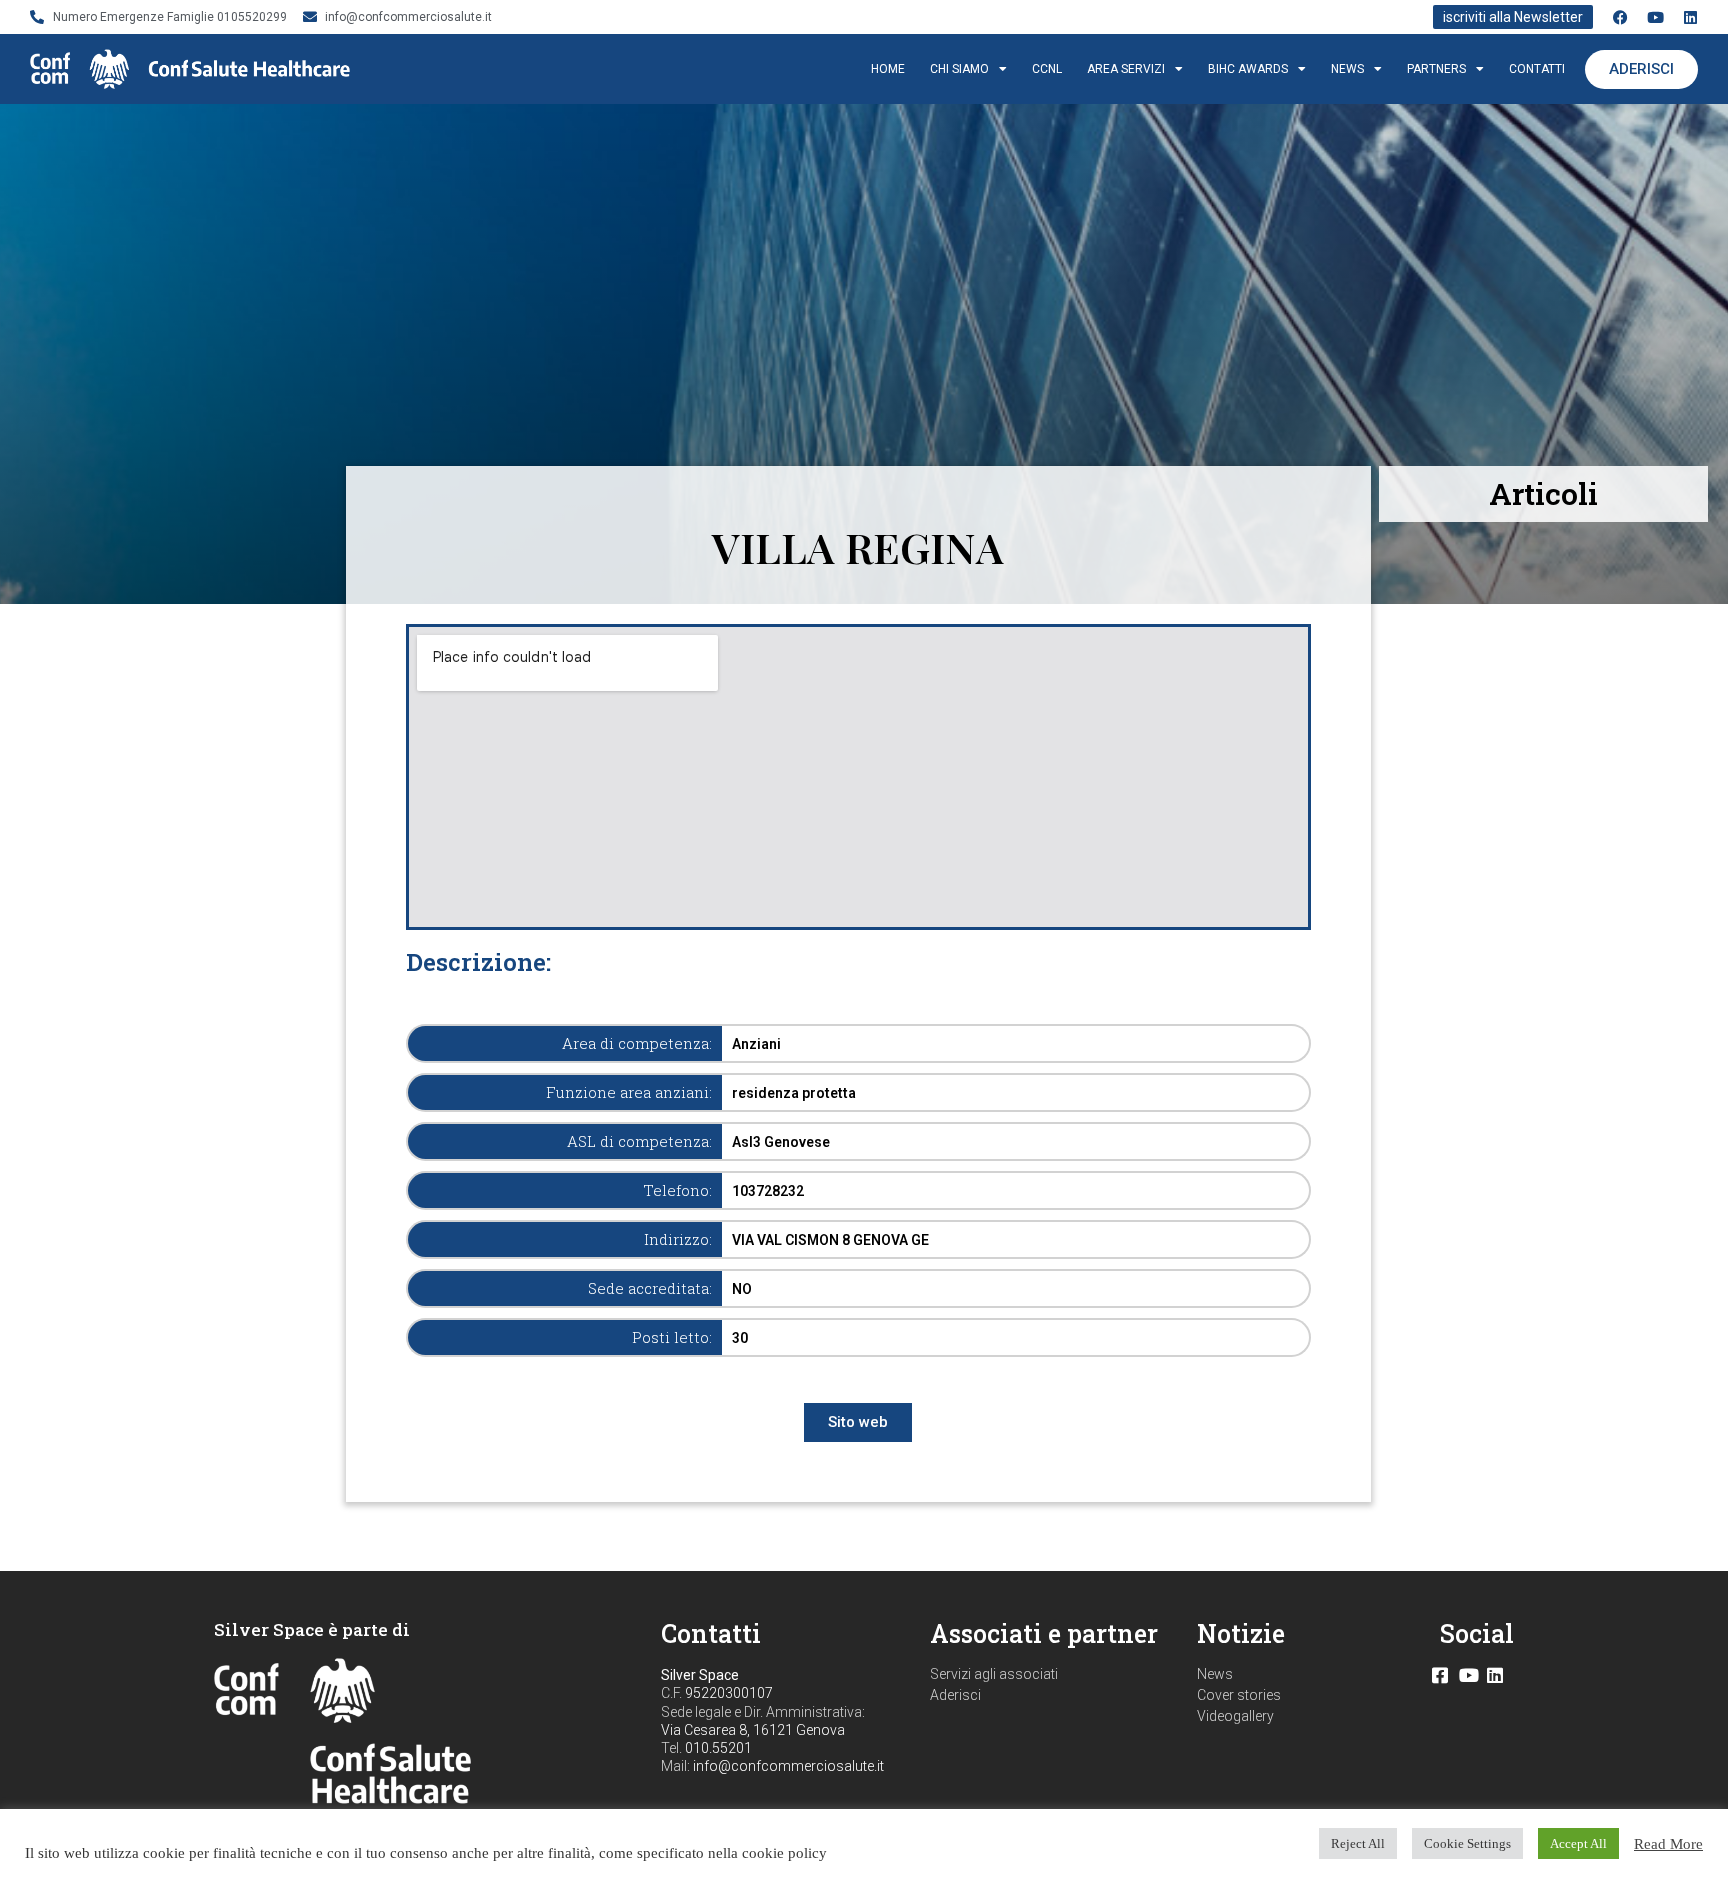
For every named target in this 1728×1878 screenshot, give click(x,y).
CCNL (1047, 69)
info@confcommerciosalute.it (788, 1766)
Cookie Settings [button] (1467, 1843)
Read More (1668, 1844)
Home (888, 69)
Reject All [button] (1358, 1843)
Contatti (1537, 69)
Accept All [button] (1578, 1843)
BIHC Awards (1248, 69)
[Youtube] (1655, 17)
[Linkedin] (1690, 17)
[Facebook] (1620, 17)
